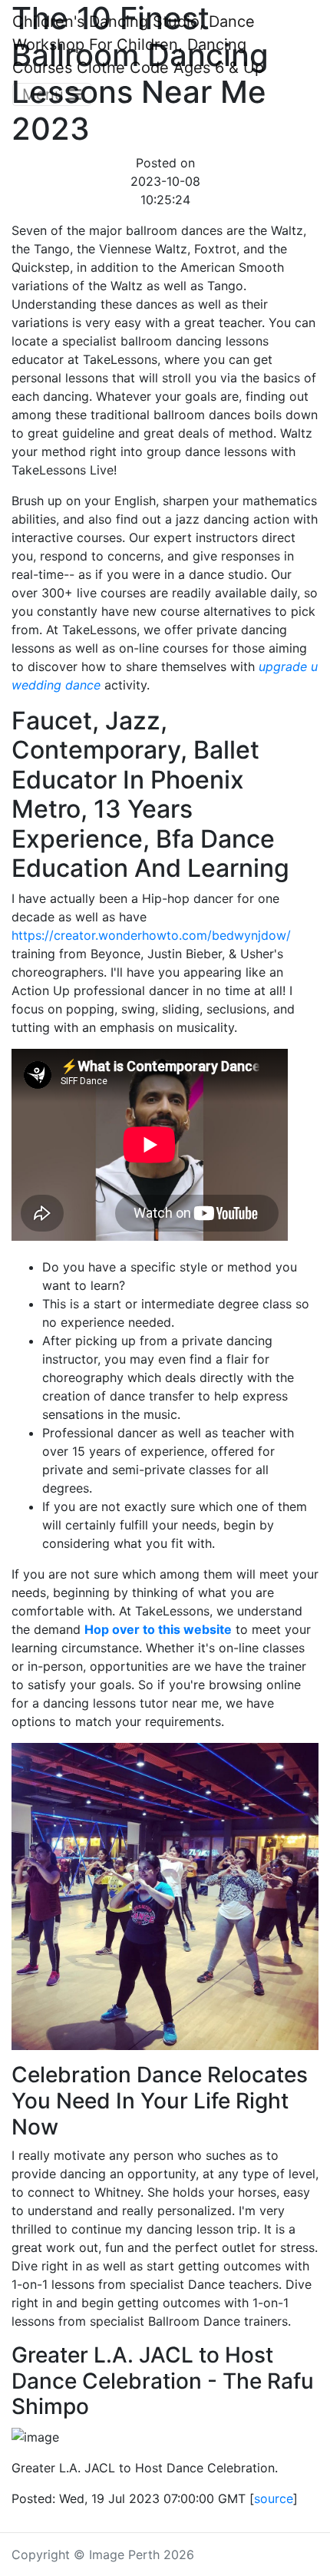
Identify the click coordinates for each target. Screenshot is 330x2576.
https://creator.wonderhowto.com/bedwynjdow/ (151, 935)
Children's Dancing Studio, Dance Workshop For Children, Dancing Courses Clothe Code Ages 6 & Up (138, 45)
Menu (45, 94)
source (274, 2498)
